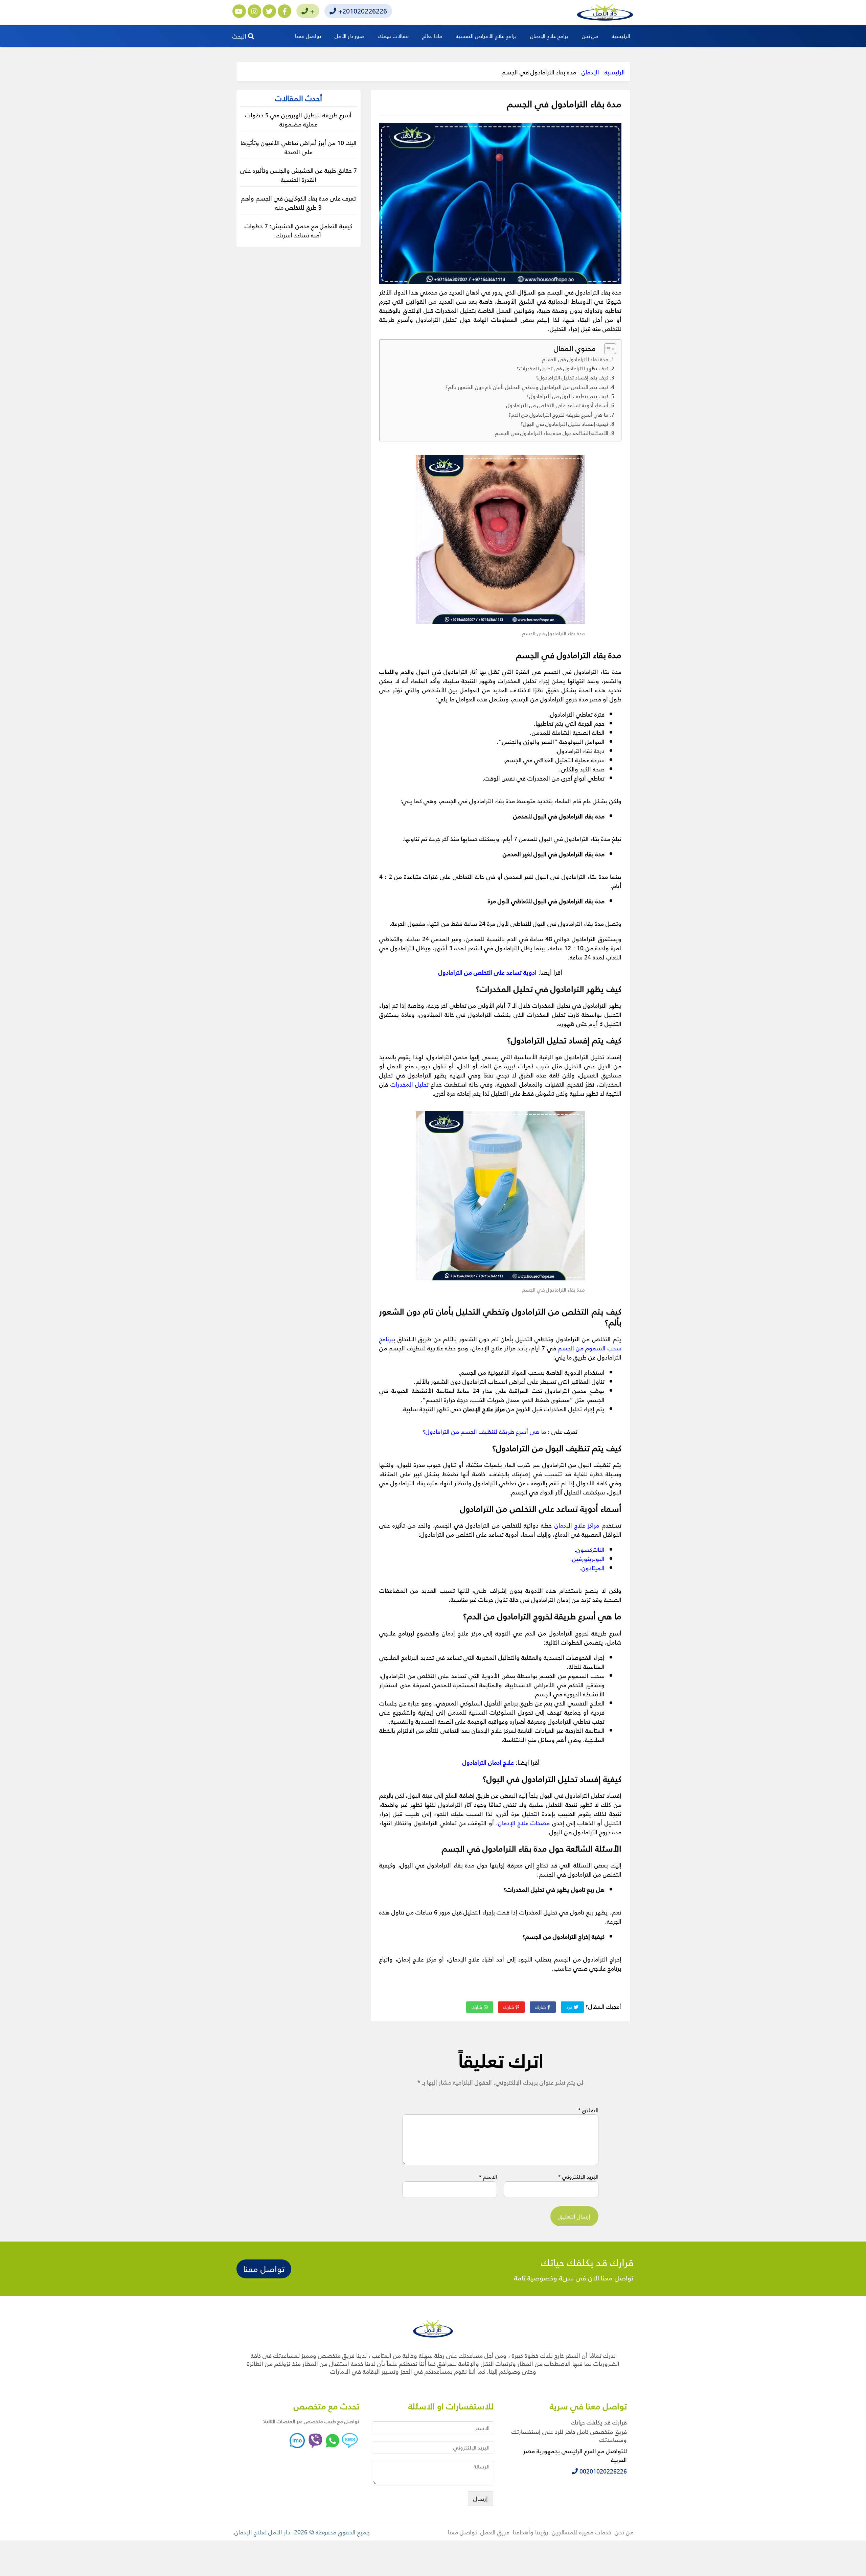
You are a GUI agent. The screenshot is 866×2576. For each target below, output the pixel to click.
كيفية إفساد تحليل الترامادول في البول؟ (564, 424)
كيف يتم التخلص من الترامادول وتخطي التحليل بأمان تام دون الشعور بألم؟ (527, 387)
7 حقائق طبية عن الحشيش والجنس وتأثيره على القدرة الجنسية (299, 175)
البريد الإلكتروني (578, 2177)
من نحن (590, 36)
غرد (570, 2007)
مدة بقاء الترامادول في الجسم (575, 359)
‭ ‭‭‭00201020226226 (602, 2471)
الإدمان (590, 72)
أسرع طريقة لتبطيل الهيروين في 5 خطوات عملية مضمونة (298, 119)
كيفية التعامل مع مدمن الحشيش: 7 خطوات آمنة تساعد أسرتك (298, 230)
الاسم (488, 2177)
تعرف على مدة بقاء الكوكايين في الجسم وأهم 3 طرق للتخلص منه (298, 203)
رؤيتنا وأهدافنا (531, 2532)
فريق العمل (495, 2532)
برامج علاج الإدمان (549, 36)
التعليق (588, 2110)
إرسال (481, 2498)
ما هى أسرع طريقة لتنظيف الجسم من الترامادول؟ (484, 1431)
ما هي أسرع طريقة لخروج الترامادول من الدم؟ (558, 415)
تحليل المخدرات (410, 1084)
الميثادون (593, 1568)
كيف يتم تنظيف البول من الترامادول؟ (567, 396)
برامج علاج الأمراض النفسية (486, 36)
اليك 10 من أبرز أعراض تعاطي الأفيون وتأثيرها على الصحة (299, 147)
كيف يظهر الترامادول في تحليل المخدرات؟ (563, 368)
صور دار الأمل (350, 36)
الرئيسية (621, 36)
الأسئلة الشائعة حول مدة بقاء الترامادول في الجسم (552, 433)
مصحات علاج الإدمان (524, 1823)
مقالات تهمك (393, 36)
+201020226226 (362, 11)
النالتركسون (590, 1549)
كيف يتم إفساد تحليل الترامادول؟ (572, 377)
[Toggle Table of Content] (607, 349)
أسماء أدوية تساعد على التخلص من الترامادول (557, 405)
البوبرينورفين (588, 1559)
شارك (541, 2007)
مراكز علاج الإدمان (577, 1525)
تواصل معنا (308, 36)
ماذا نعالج (432, 36)
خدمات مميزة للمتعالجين (582, 2532)
